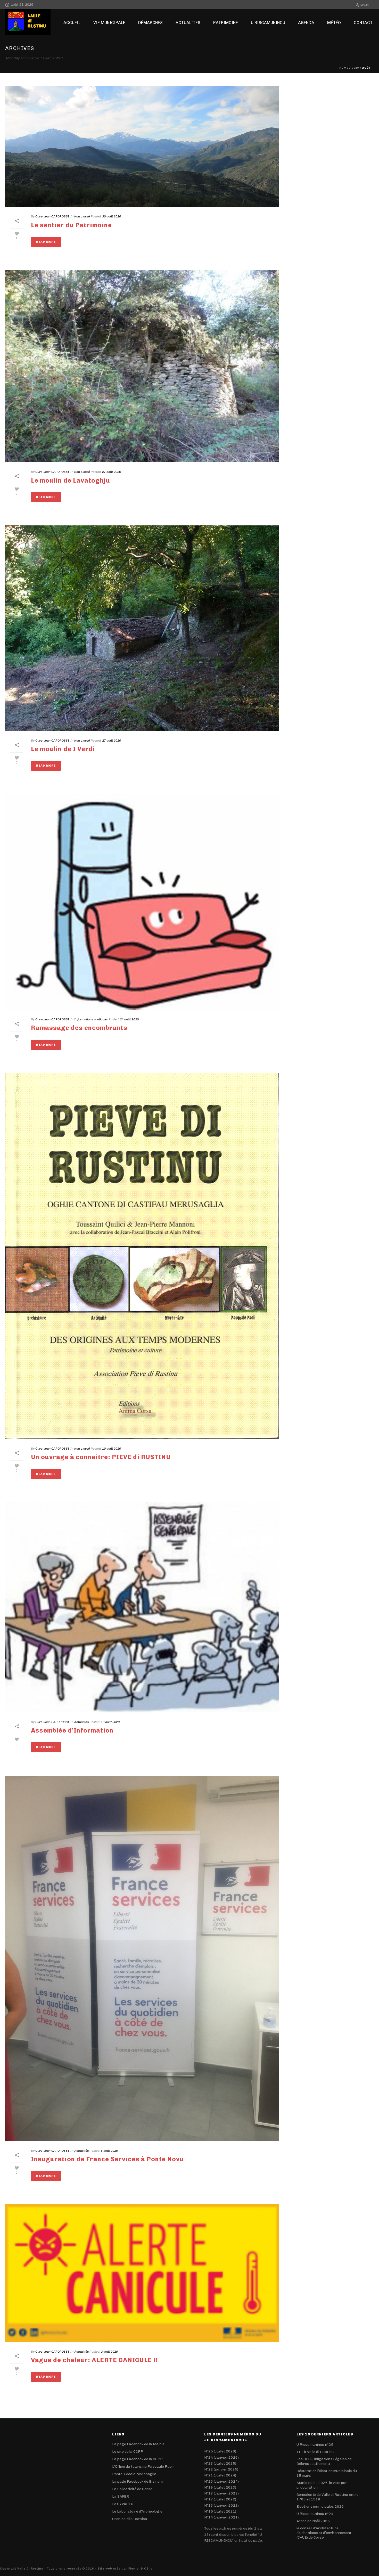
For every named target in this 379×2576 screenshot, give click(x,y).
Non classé (82, 216)
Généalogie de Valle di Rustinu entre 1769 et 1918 (328, 2497)
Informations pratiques (91, 1019)
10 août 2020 (112, 1449)
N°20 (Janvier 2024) (221, 2481)
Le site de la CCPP (128, 2452)
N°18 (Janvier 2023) (221, 2493)
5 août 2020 (109, 2151)
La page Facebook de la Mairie (138, 2444)
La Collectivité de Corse (132, 2489)
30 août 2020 (112, 216)
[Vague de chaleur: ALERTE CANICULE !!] (142, 2273)
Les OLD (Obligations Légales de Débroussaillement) (324, 2461)
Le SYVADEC (123, 2504)
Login (365, 5)
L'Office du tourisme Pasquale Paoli (143, 2467)
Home (344, 68)
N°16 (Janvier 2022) (221, 2505)
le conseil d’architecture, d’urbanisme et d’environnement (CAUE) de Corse (324, 2533)
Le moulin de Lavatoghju (71, 480)
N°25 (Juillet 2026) (220, 2451)
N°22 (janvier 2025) (221, 2469)
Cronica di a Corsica (130, 2519)
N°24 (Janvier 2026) (221, 2457)
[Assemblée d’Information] (142, 1607)
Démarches (150, 23)
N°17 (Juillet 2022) (220, 2499)
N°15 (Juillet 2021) (220, 2511)
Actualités (81, 1722)
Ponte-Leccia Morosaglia (134, 2474)
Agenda (306, 23)
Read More (46, 242)
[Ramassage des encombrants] (142, 902)
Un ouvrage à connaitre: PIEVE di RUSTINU (101, 1457)
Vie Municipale (109, 23)
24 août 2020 (129, 1019)
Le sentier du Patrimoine (71, 225)
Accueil (72, 23)
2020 (355, 68)
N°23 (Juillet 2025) (220, 2463)
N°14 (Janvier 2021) (221, 2517)
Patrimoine (226, 23)
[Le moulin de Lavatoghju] (142, 366)
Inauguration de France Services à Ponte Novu (107, 2159)
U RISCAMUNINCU (268, 23)
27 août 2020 (112, 472)
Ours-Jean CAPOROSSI (52, 216)
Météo (334, 23)
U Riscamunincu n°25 (315, 2445)
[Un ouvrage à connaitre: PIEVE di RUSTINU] (142, 1256)
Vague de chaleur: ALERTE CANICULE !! (94, 2360)
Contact (363, 23)
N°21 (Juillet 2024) (220, 2475)
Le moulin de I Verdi (63, 749)
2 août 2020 (109, 2352)
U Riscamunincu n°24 (315, 2514)
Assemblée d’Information (72, 1730)
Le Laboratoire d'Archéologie (137, 2511)
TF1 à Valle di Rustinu (315, 2452)
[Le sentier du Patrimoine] (142, 146)
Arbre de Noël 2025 (313, 2521)
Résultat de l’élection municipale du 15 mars (327, 2473)
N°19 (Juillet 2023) (220, 2487)
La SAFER (121, 2496)
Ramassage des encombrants (79, 1028)
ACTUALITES (188, 23)
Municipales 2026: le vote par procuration (322, 2485)
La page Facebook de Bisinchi (137, 2481)
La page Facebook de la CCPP (137, 2459)
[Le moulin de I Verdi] (142, 628)
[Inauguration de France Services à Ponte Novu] (142, 1958)
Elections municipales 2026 (320, 2506)
